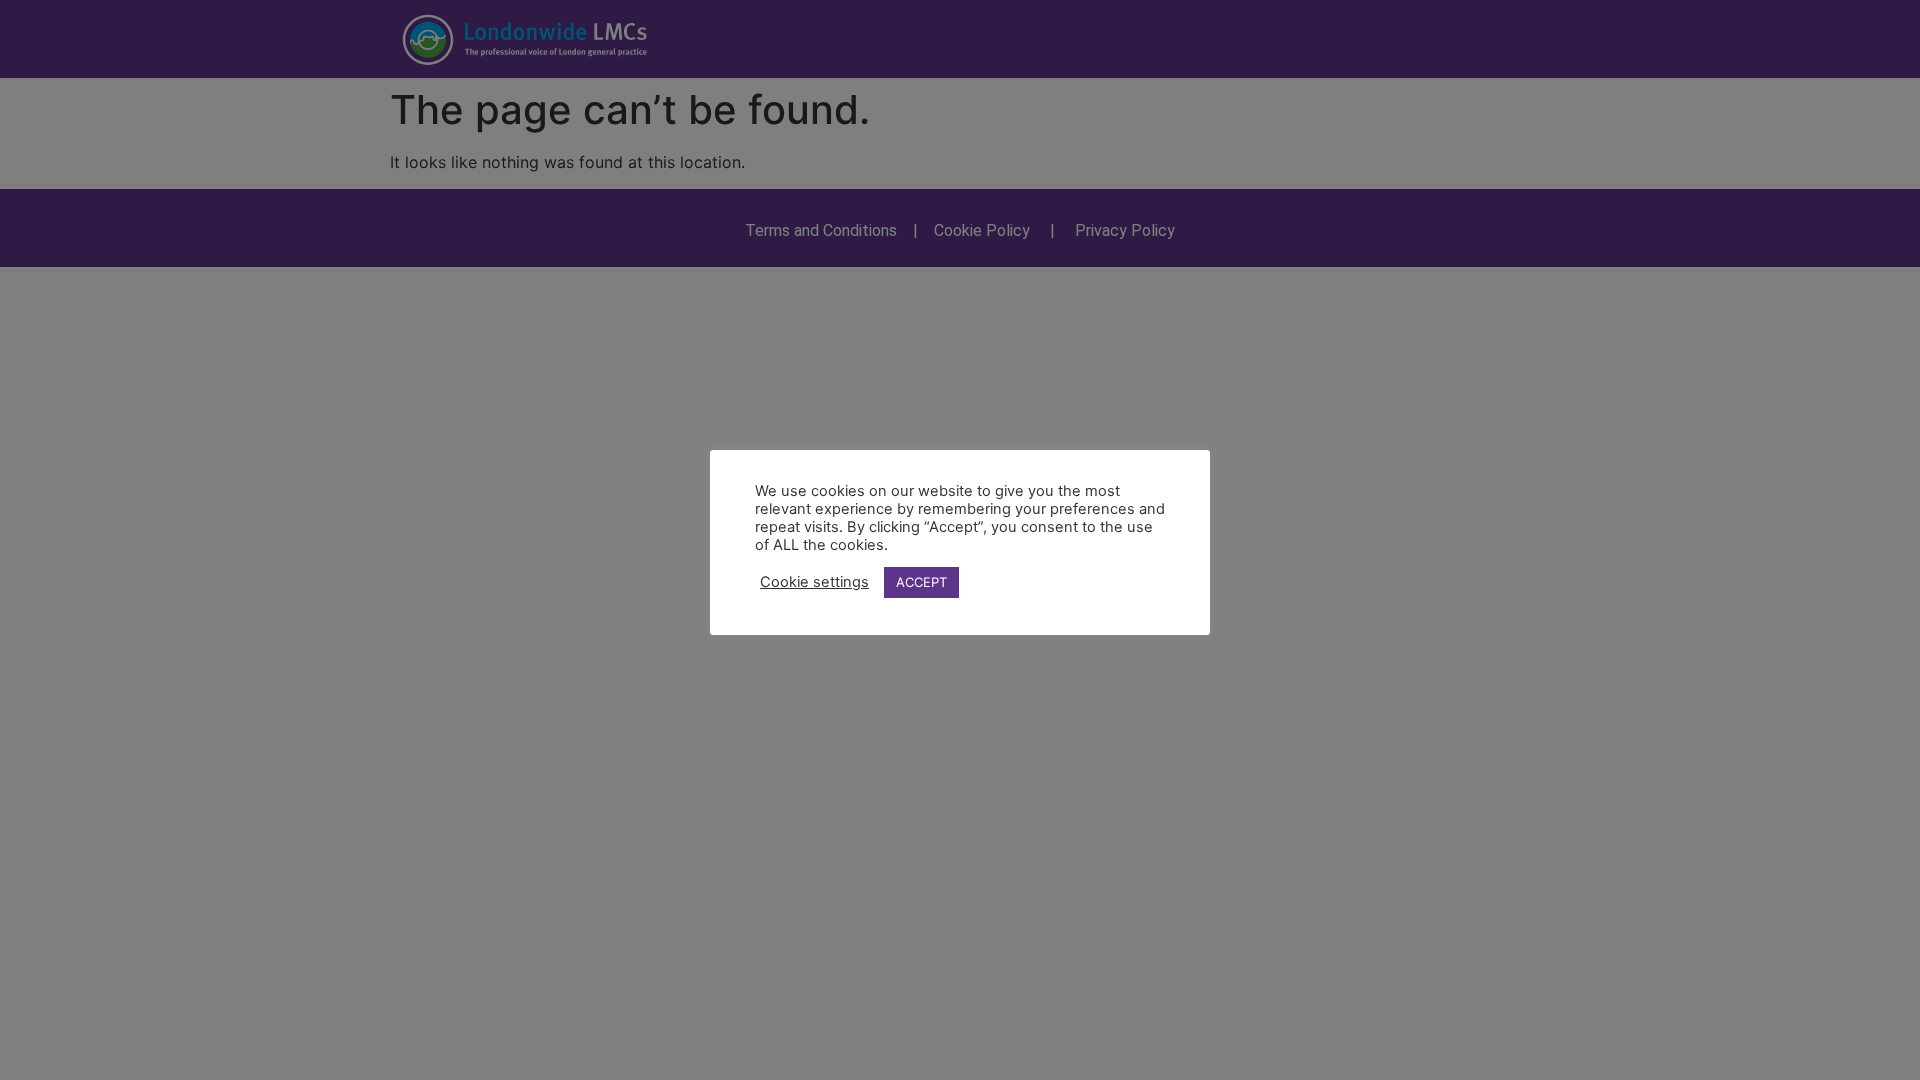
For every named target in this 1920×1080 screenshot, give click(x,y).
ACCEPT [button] (921, 582)
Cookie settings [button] (814, 582)
